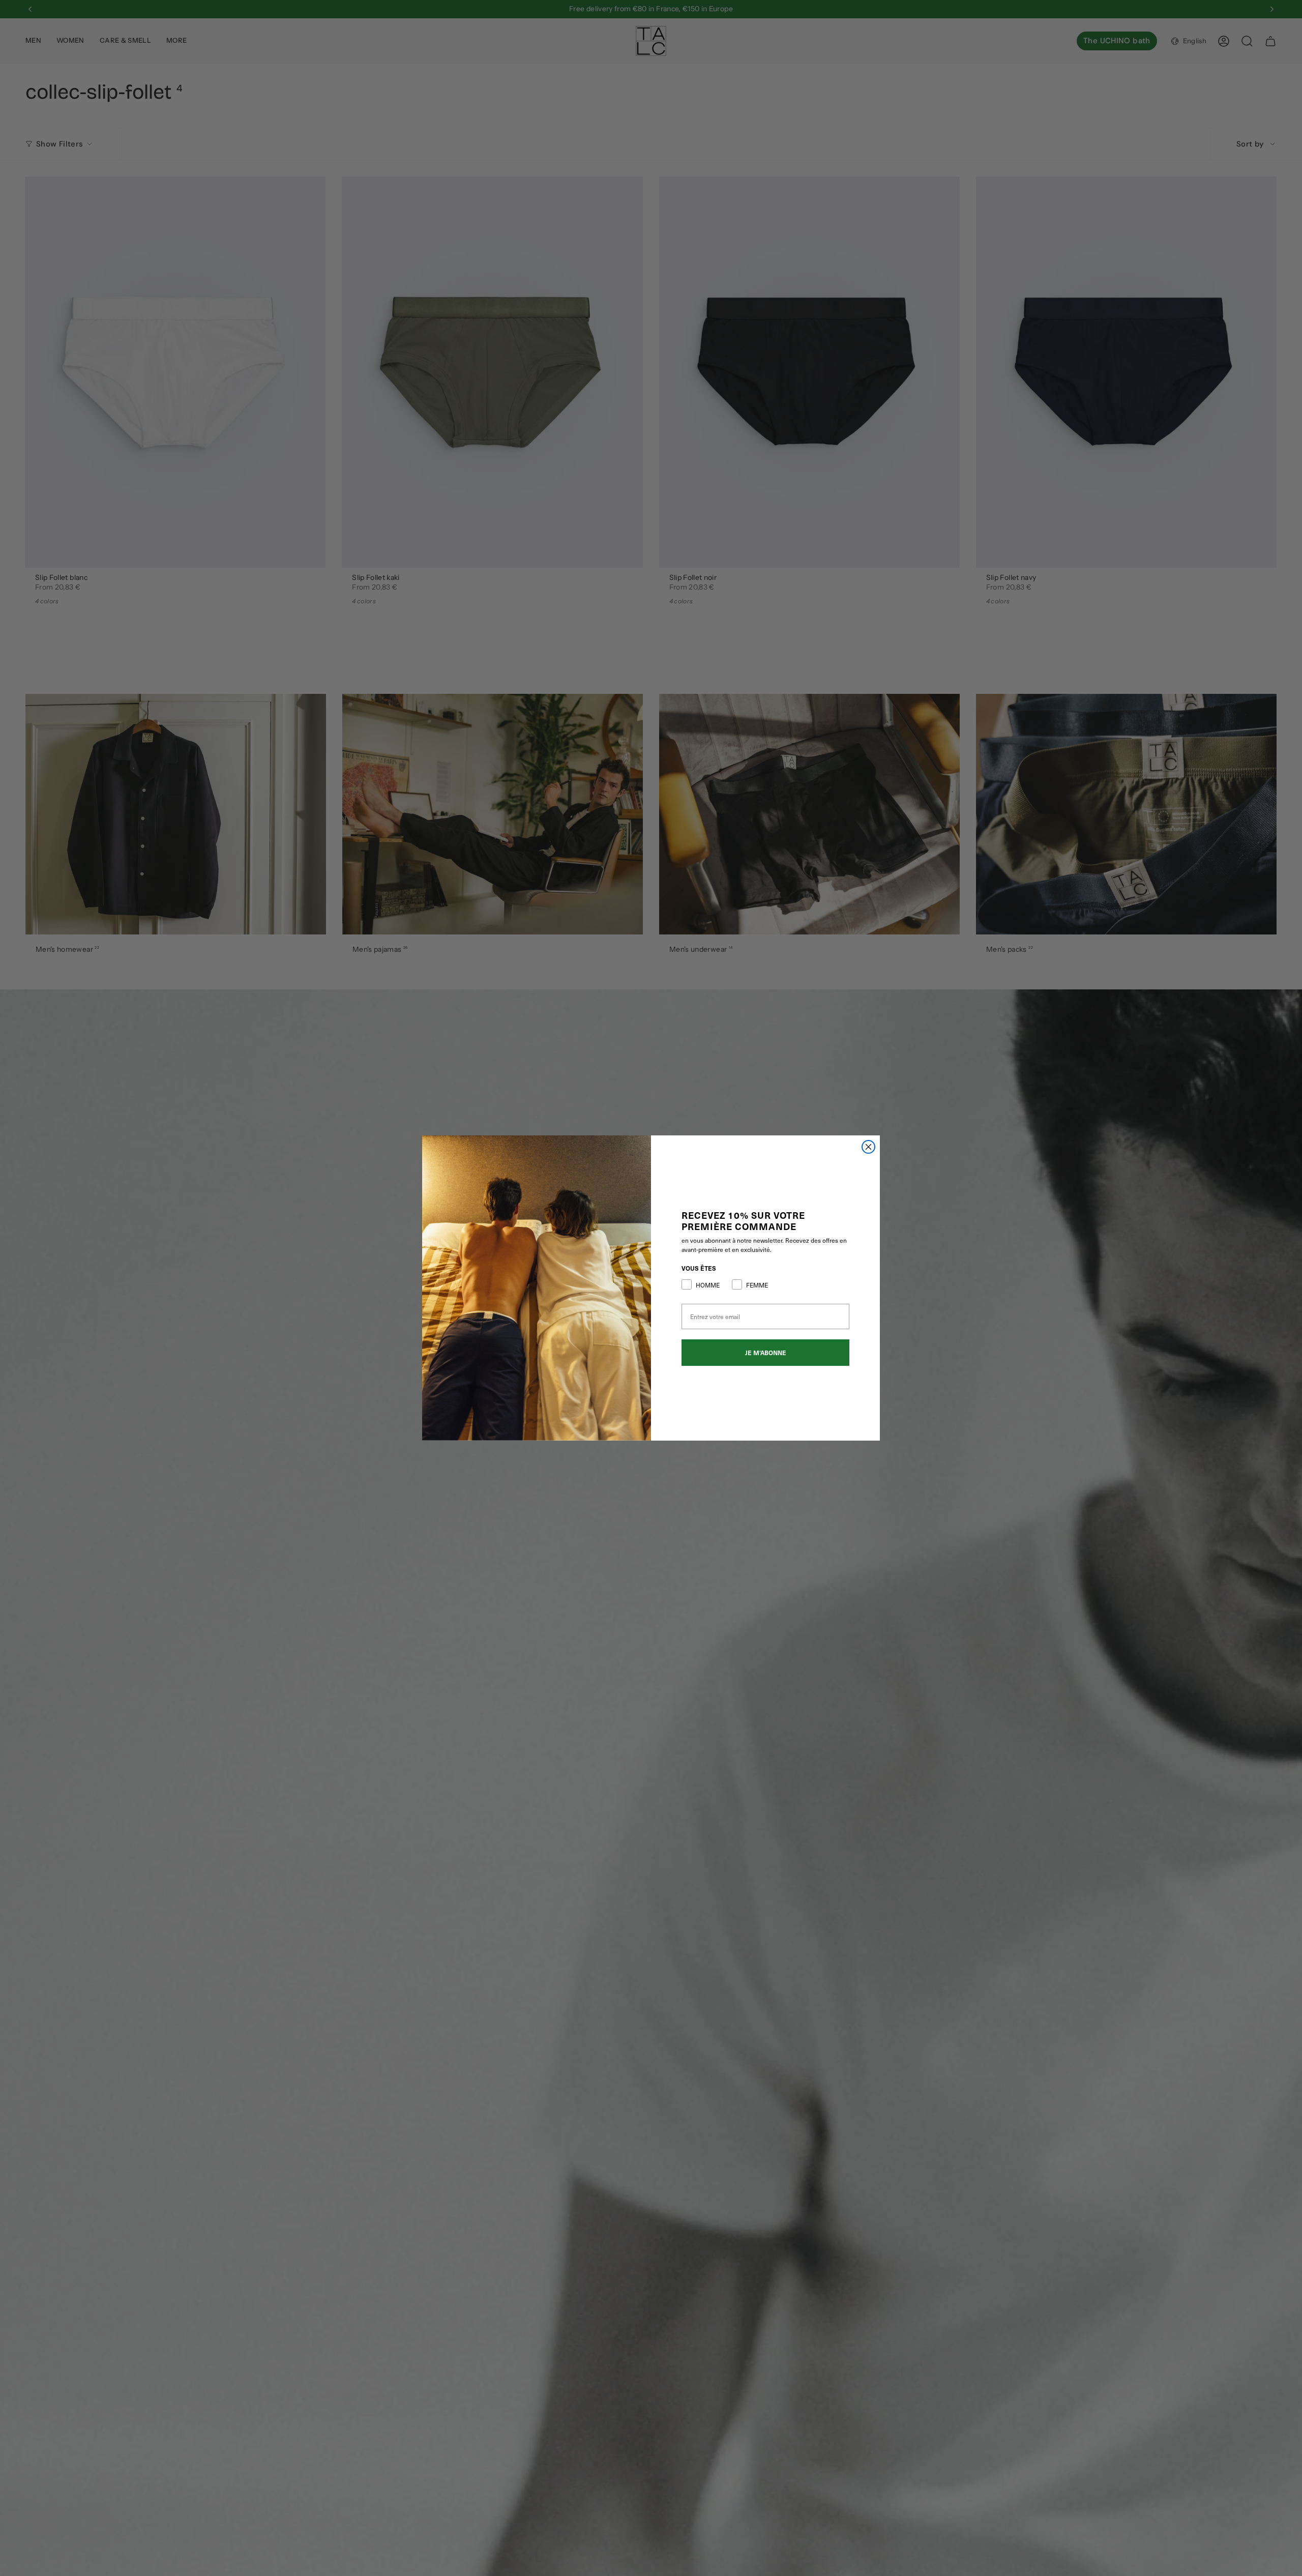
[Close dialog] (868, 1147)
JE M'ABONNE (766, 1353)
